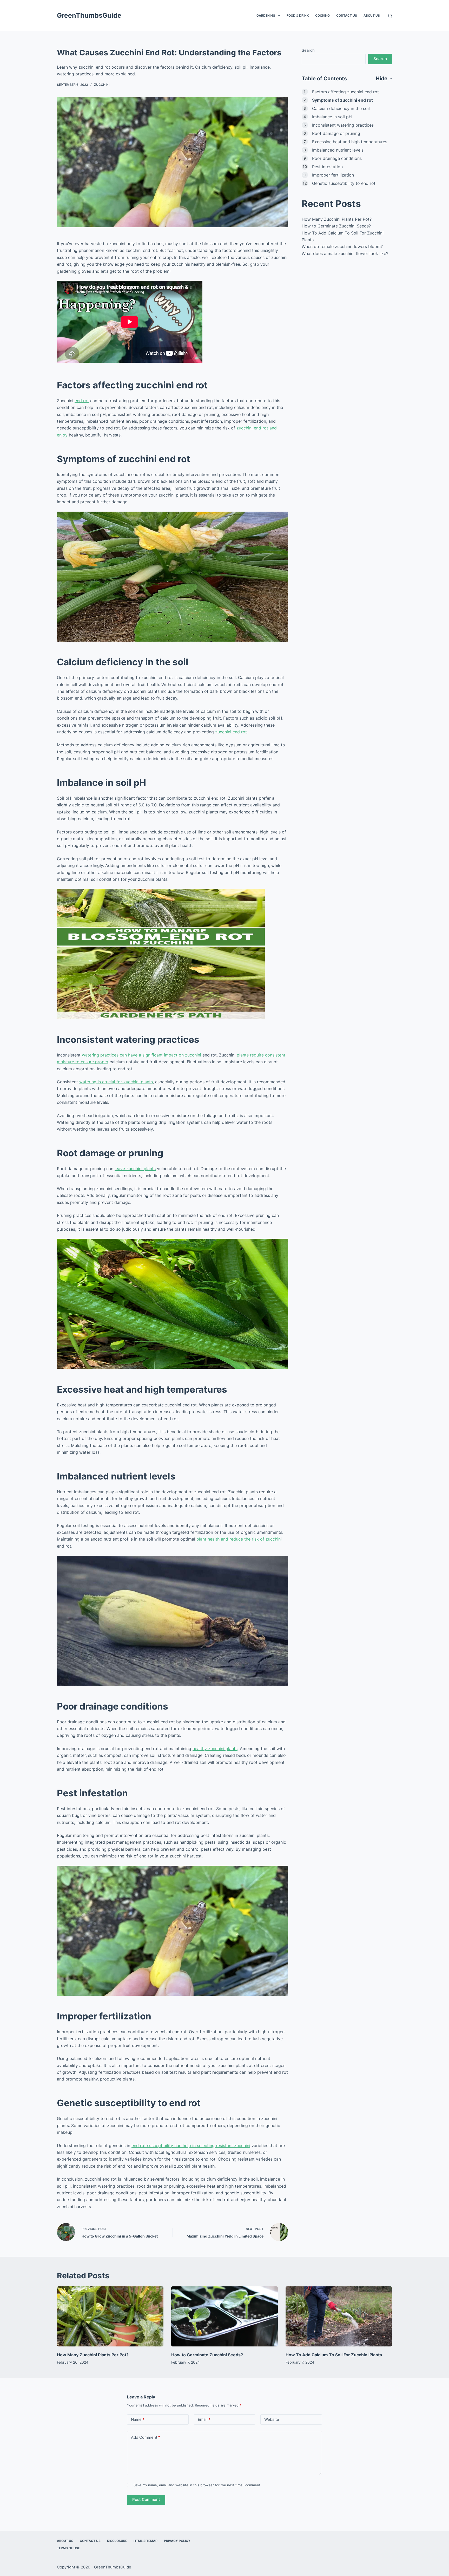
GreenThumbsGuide (89, 15)
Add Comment (146, 2437)
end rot (82, 401)
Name (138, 2419)
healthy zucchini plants (215, 1749)
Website (272, 2419)
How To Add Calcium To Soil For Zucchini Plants (334, 2355)
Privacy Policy (177, 2541)
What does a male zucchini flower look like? (345, 253)
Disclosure (117, 2541)
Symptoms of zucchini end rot (342, 100)
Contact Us (347, 15)
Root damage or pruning (336, 133)
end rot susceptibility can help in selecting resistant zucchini (191, 2145)
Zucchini (102, 85)
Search (308, 50)
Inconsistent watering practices (343, 125)
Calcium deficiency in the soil (341, 108)
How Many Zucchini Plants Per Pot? (337, 219)
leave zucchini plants (135, 1169)
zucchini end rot (231, 732)
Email (204, 2419)
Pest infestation (327, 167)
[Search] (390, 16)
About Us (372, 15)
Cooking (322, 15)
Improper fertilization (333, 175)
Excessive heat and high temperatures (350, 142)
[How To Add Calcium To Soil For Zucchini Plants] (339, 2316)
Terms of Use (68, 2548)
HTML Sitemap (146, 2541)
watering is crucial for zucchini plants (116, 1082)
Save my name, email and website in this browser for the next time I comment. (197, 2485)
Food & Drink (298, 15)
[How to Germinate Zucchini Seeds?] (224, 2316)
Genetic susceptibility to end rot (344, 183)
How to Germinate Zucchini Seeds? (336, 226)
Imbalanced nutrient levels (338, 150)
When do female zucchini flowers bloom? (342, 246)
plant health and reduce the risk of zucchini (239, 1539)
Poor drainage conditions (337, 158)
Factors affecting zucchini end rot (345, 92)
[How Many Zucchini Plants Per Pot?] (110, 2316)
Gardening (266, 15)
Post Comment (146, 2499)
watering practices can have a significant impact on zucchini (141, 1055)
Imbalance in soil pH (332, 117)
